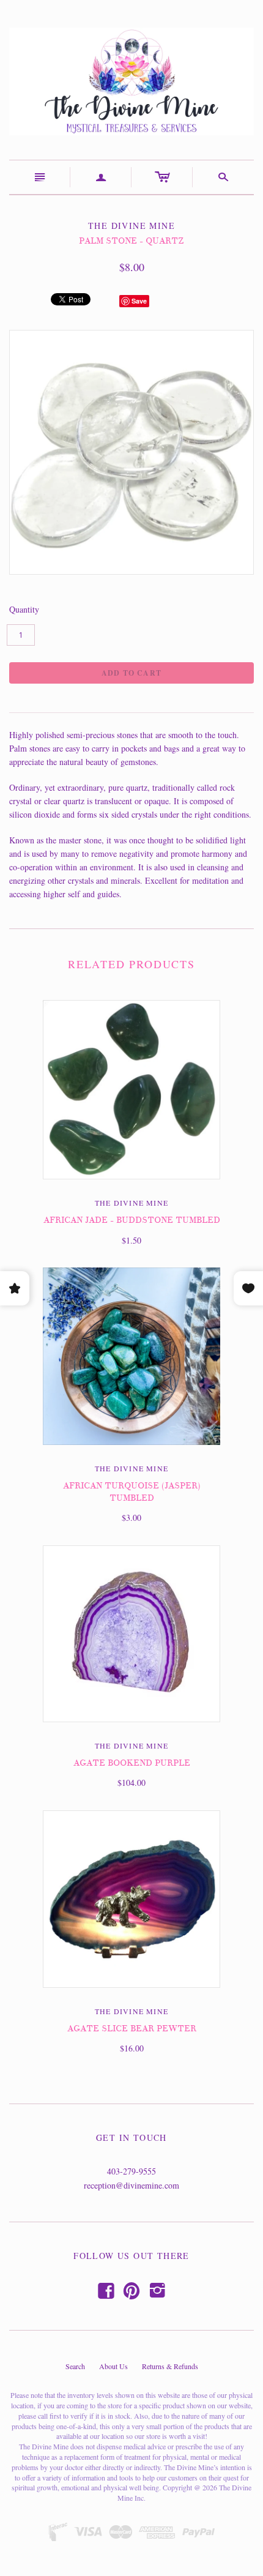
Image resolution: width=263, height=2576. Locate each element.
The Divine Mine (131, 1203)
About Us (113, 2366)
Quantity (24, 609)
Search (75, 2366)
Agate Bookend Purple (132, 1763)
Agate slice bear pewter (132, 2029)
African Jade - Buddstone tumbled (132, 1220)
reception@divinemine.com (131, 2185)
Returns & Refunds (170, 2366)
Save (139, 301)
